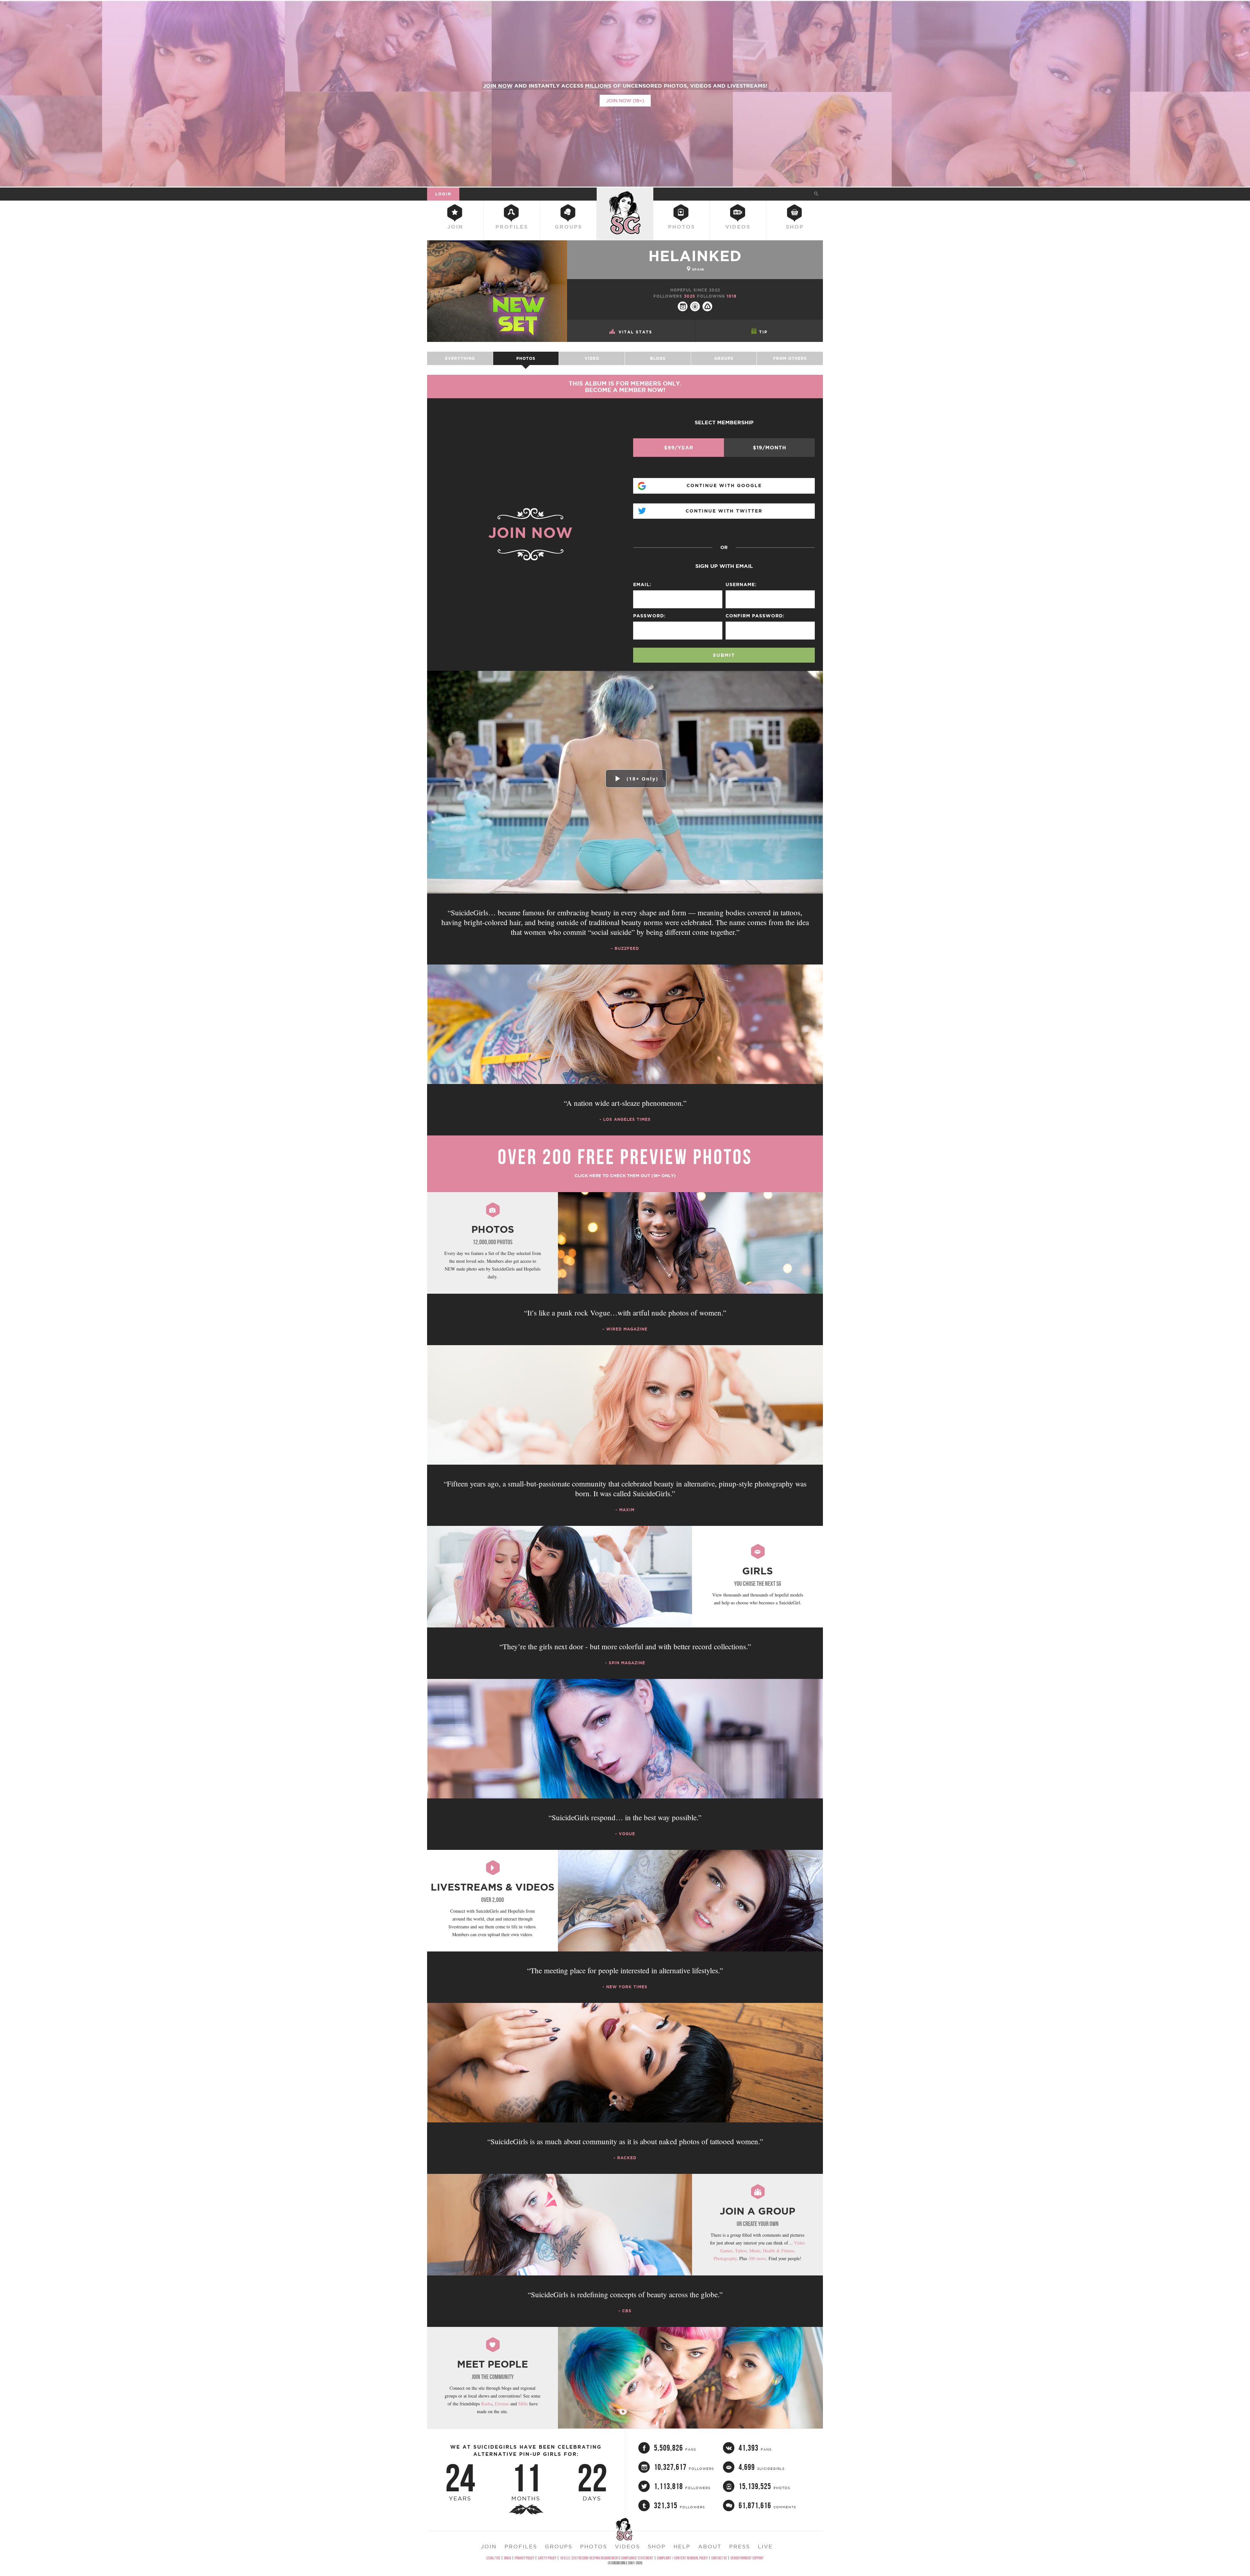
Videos (738, 227)
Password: (649, 616)
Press (740, 2546)
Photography (725, 2258)
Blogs (658, 358)
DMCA (507, 2558)
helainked (695, 256)
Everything (460, 358)
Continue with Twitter (724, 511)
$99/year (679, 448)
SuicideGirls (625, 194)
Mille (523, 2404)
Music (755, 2251)
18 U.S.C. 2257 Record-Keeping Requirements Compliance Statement (607, 2558)
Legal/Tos (493, 2558)
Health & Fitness (778, 2251)
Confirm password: (755, 616)
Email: (642, 584)
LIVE (765, 2546)
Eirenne (502, 2404)
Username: (741, 584)
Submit (724, 655)
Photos (681, 227)
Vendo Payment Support (747, 2558)
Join (455, 227)
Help (682, 2546)
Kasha (487, 2404)
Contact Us (719, 2558)
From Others (790, 358)
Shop (795, 227)
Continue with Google (724, 486)
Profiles (512, 227)
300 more (757, 2258)
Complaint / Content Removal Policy (682, 2558)
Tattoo (741, 2251)
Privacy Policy (524, 2558)
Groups (568, 227)
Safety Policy (547, 2558)
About (710, 2546)
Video (592, 358)
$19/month (770, 448)
